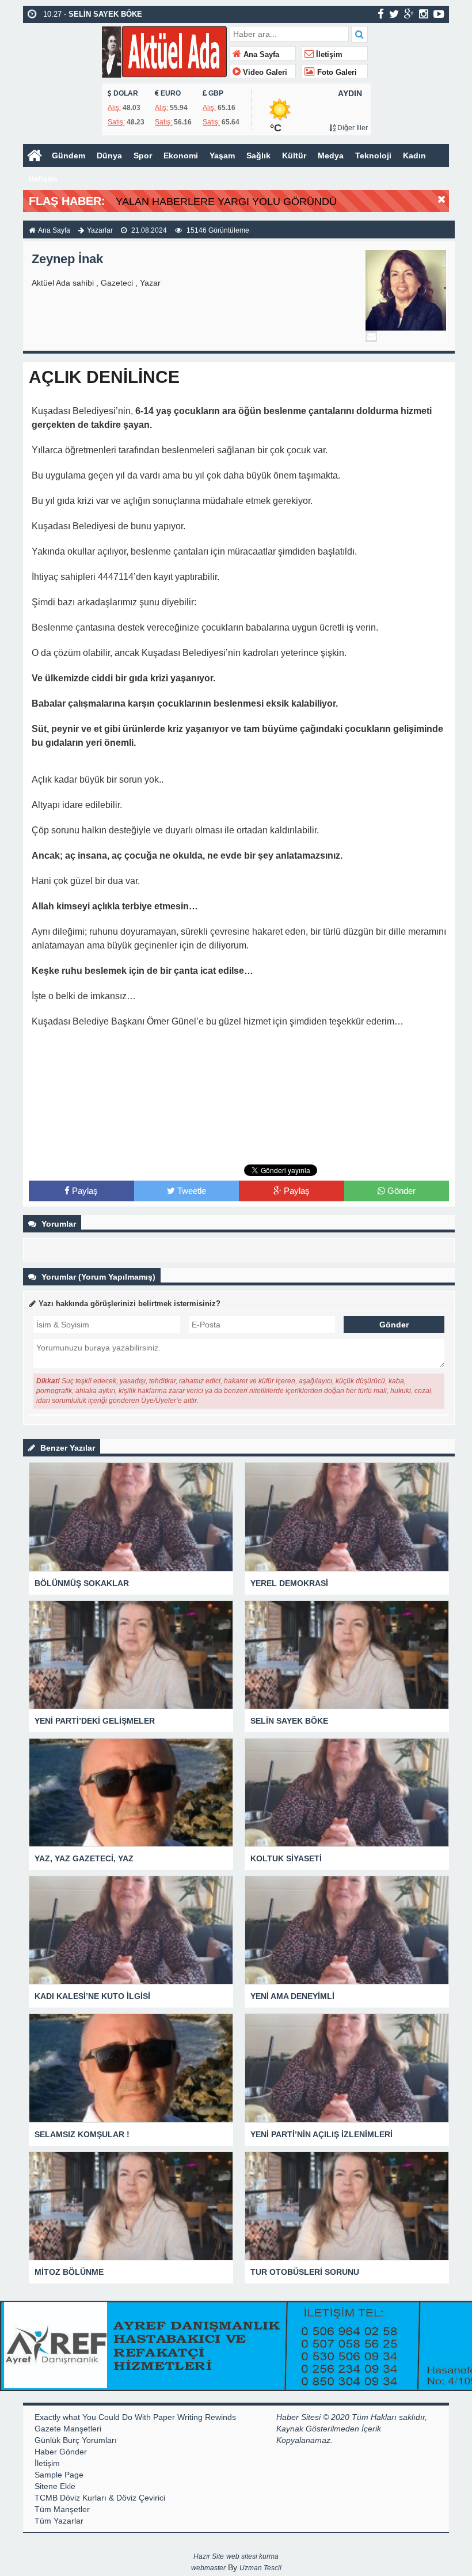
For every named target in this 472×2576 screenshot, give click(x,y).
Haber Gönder (61, 2452)
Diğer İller (352, 128)
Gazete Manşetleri (68, 2429)
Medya (331, 155)
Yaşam (222, 155)
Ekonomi (181, 155)
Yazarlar (100, 230)
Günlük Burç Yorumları (76, 2440)
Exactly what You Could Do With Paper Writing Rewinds (135, 2417)
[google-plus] (409, 14)
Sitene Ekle (55, 2486)
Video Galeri (264, 73)
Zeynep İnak (67, 259)
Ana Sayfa (260, 55)
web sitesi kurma (252, 2556)
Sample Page (59, 2475)
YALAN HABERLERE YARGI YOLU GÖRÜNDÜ (226, 202)
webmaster (208, 2568)
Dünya (109, 155)
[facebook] (381, 14)
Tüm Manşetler (62, 2509)
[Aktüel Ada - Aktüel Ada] (164, 50)
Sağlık (258, 155)
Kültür (294, 155)
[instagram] (424, 14)
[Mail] (371, 336)
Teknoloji (373, 155)
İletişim (328, 55)
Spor (143, 155)
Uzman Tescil (260, 2568)
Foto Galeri (336, 73)
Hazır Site (209, 2556)
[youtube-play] (439, 14)
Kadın (414, 155)
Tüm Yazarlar (59, 2521)
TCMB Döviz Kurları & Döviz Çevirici (100, 2498)
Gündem (68, 155)
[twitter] (394, 14)
